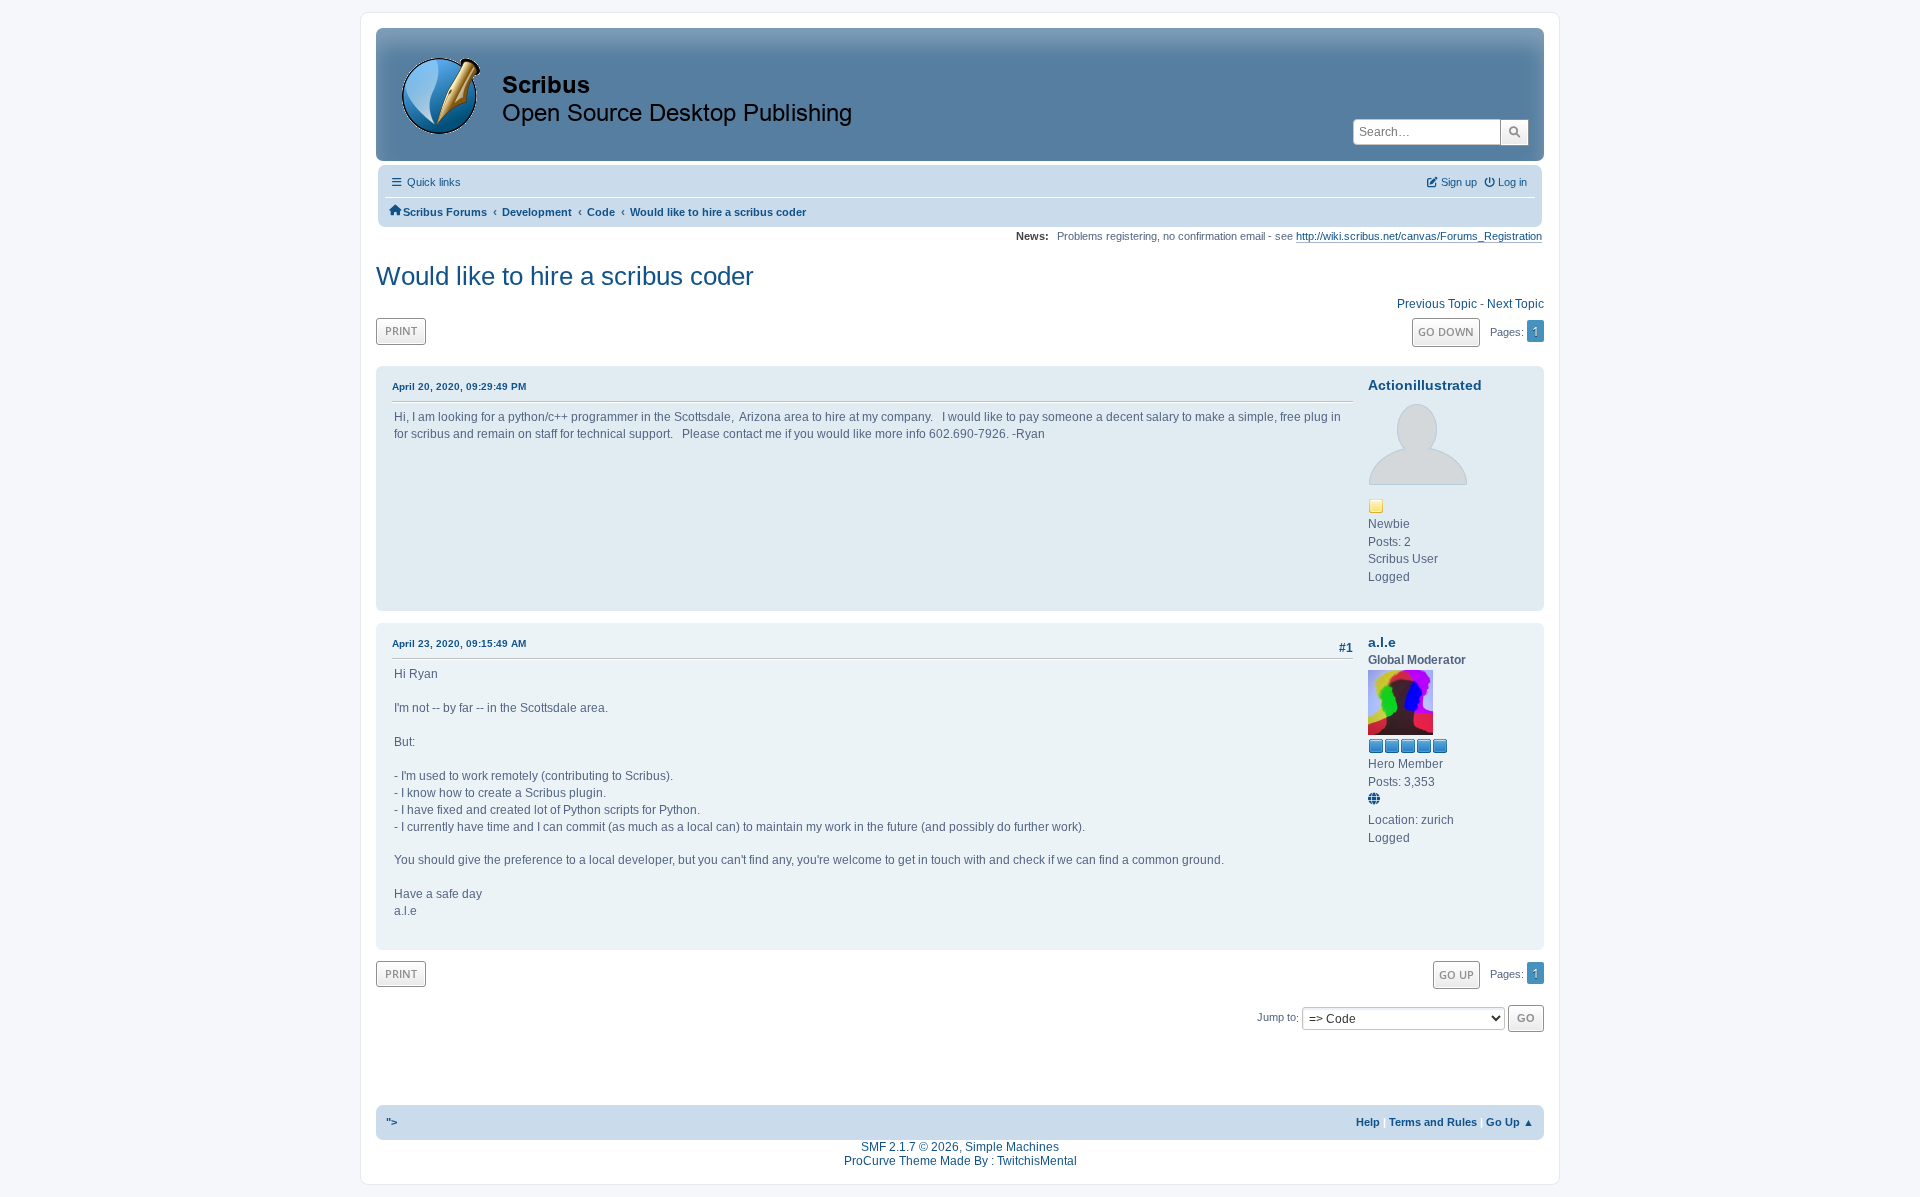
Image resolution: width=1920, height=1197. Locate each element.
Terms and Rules (1433, 1122)
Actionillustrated (1425, 385)
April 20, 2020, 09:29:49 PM (459, 386)
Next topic (1515, 304)
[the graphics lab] (1377, 800)
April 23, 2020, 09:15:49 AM (459, 643)
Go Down (1446, 331)
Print (401, 330)
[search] (1514, 132)
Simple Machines (1012, 1147)
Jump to (1276, 1018)
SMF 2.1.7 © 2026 (910, 1147)
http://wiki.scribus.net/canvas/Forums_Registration (1419, 236)
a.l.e (1382, 642)
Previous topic (1437, 304)
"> (391, 1122)
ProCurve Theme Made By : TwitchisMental (960, 1161)
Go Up (1456, 974)
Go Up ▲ (1510, 1122)
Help (1368, 1122)
